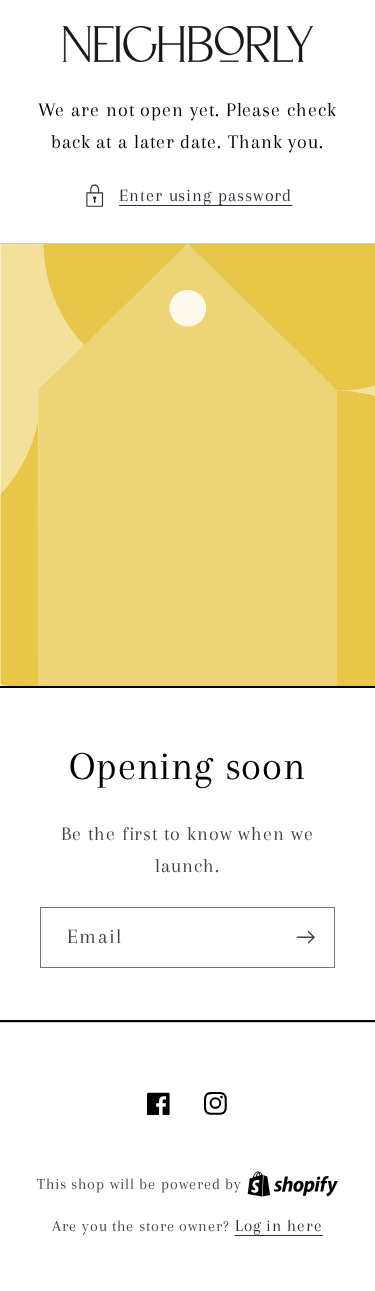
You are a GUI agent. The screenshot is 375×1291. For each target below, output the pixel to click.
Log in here (279, 1225)
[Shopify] (292, 1183)
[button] (188, 195)
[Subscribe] (305, 937)
